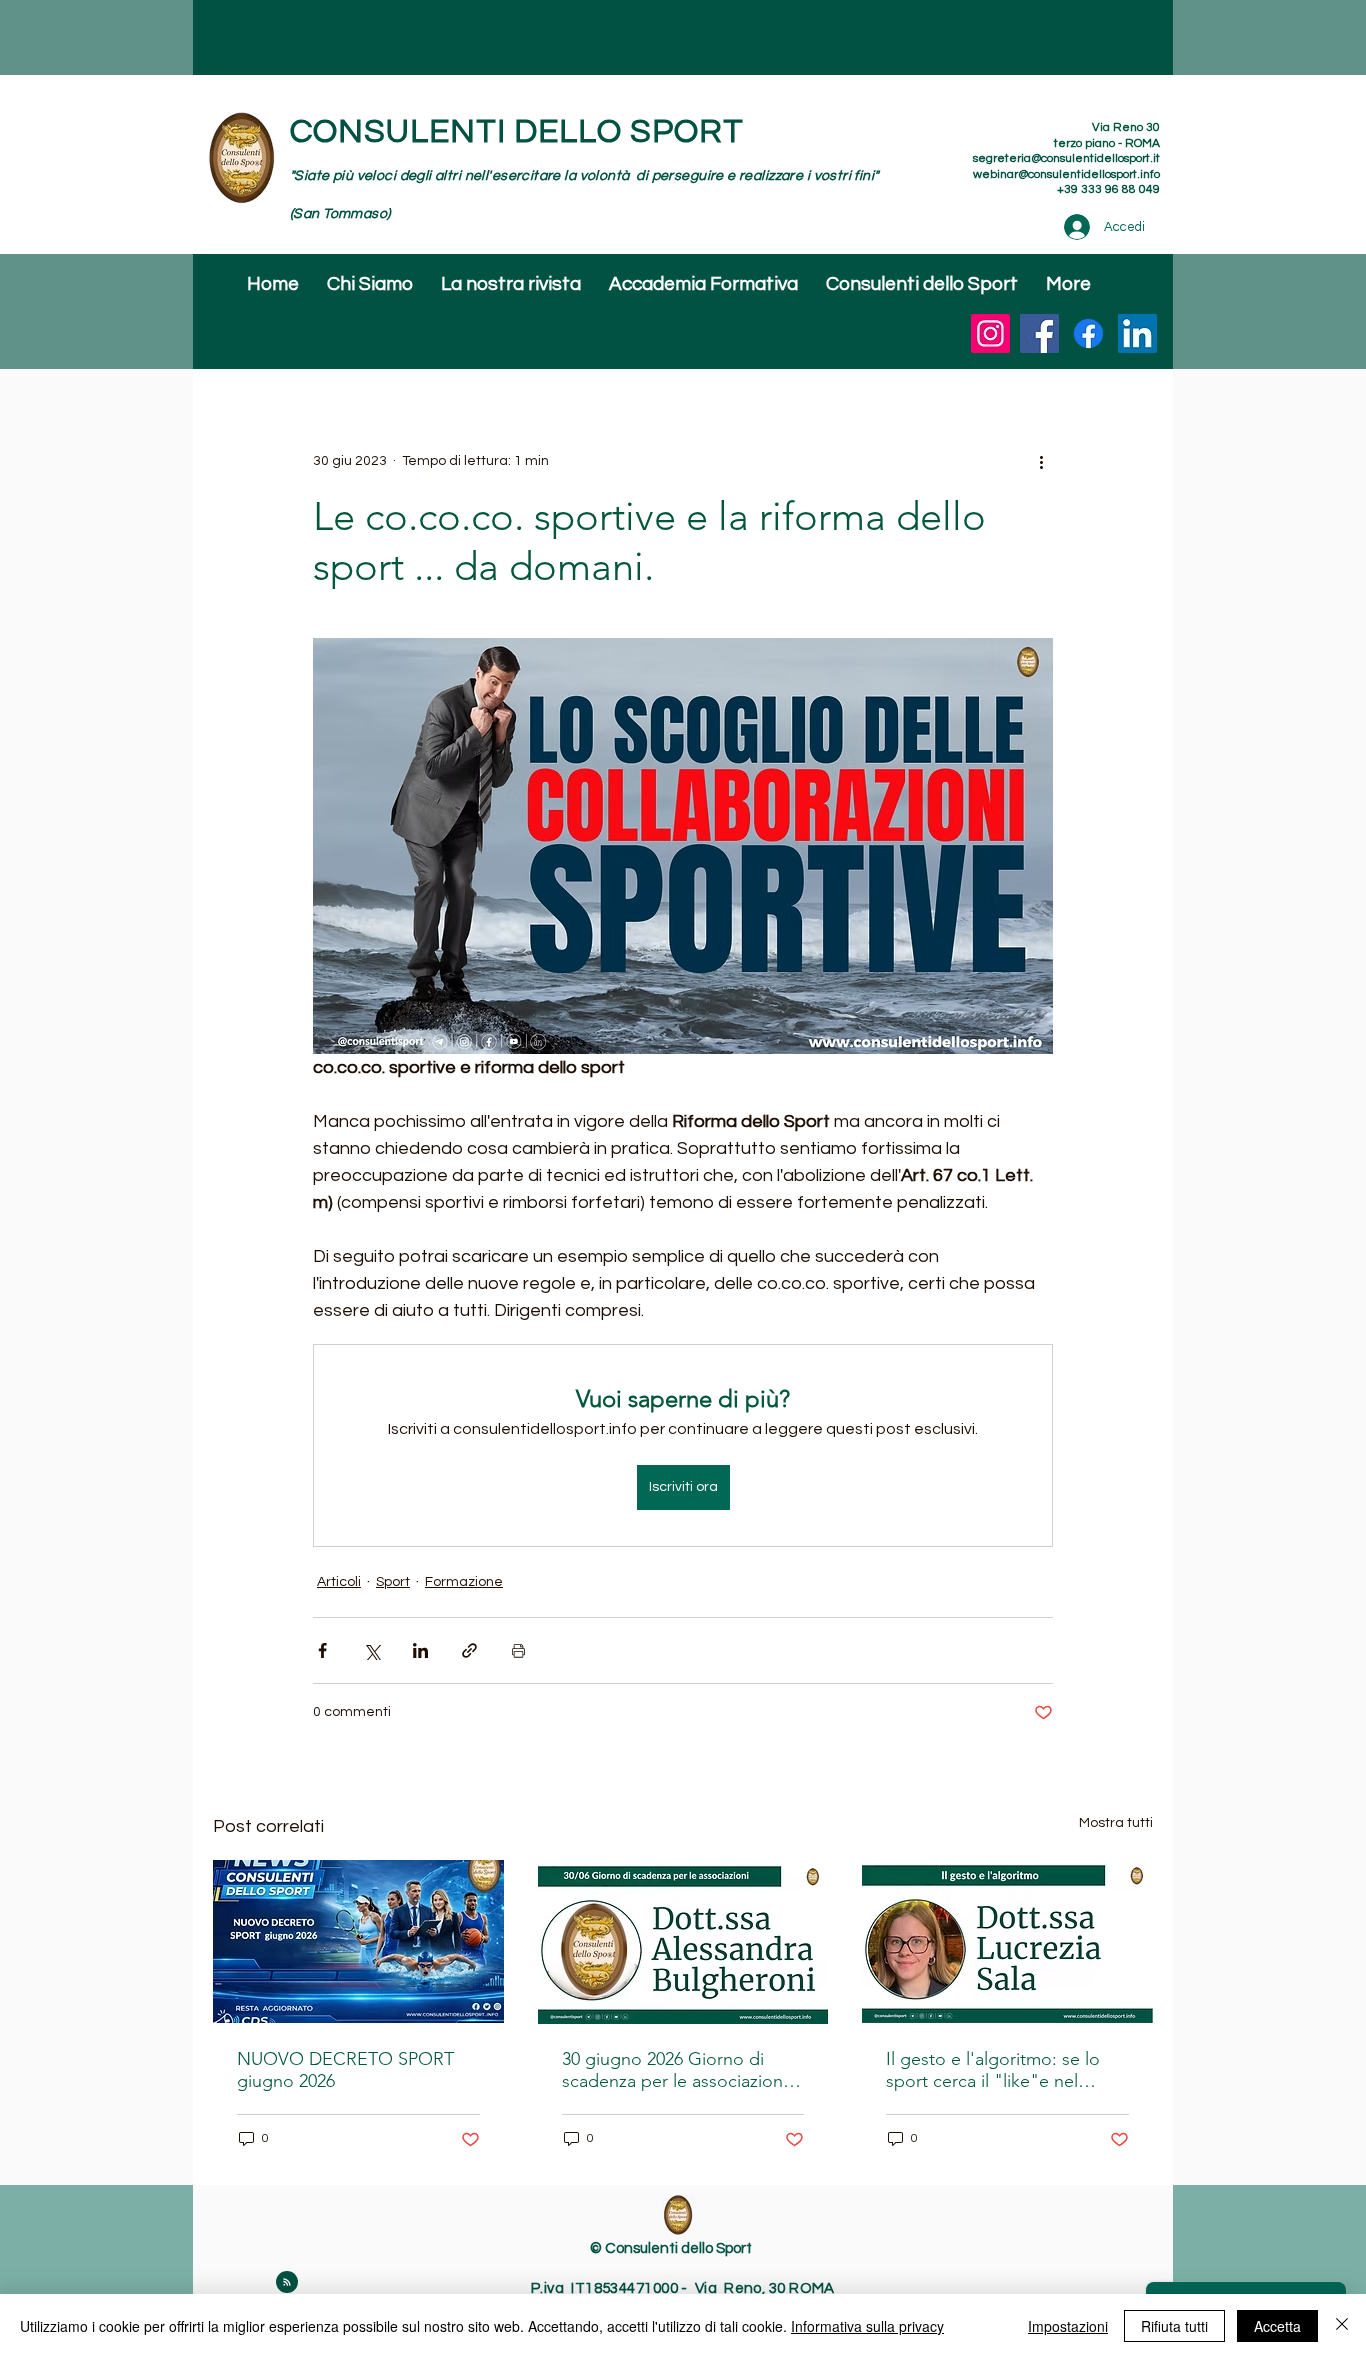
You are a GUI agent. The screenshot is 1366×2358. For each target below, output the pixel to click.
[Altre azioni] (1041, 461)
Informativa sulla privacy (867, 2326)
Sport (393, 1582)
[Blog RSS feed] (287, 2283)
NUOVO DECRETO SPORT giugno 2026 (345, 2070)
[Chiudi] (1342, 2326)
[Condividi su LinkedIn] (420, 1650)
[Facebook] (1039, 333)
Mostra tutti (1116, 1823)
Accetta (1277, 2326)
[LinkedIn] (1137, 333)
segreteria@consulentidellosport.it (1066, 158)
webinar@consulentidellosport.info (1066, 174)
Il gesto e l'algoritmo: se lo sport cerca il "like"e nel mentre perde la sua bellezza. (1003, 2070)
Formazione (464, 1582)
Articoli (339, 1582)
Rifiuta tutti (1174, 2326)
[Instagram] (990, 333)
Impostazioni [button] (1068, 2326)
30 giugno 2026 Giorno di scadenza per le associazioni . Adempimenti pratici (679, 2070)
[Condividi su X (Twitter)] (371, 1650)
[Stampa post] (518, 1650)
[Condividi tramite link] (469, 1650)
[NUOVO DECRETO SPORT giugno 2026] (358, 1941)
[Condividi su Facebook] (322, 1650)
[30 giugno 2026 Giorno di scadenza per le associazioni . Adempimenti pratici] (683, 1942)
